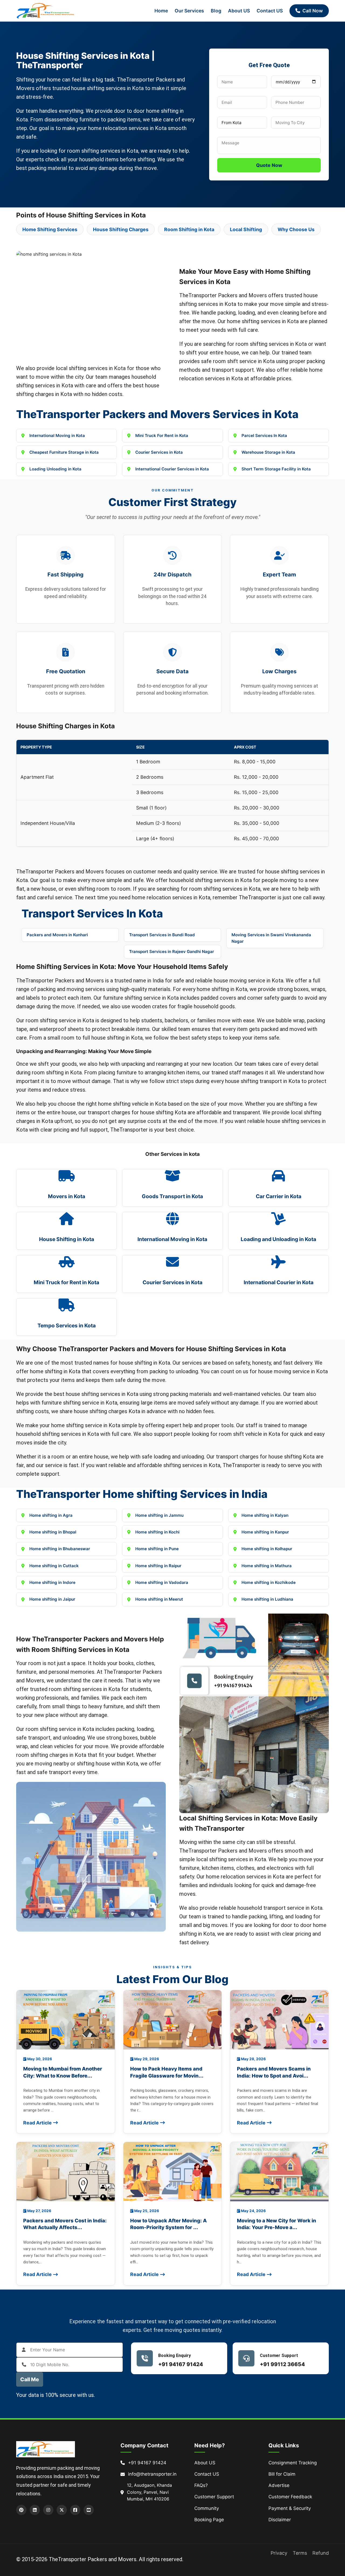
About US (239, 11)
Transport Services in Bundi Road (162, 935)
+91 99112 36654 (282, 2364)
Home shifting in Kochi (157, 1532)
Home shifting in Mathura (267, 1566)
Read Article (37, 2123)
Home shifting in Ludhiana (267, 1599)
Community (207, 2508)
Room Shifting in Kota (189, 229)
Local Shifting (246, 229)
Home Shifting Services (50, 229)
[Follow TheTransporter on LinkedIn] (35, 2510)
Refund (321, 2553)
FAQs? (201, 2485)
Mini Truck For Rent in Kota (162, 435)
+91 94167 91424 (181, 2364)
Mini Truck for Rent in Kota (66, 1282)
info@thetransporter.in (152, 2474)
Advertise (279, 2485)
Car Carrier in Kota (279, 1196)
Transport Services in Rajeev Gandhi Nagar (172, 952)
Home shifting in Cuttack (54, 1566)
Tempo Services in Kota (67, 1325)
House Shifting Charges (121, 229)
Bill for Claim (282, 2474)
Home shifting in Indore (52, 1582)
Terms (300, 2553)
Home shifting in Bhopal (53, 1532)
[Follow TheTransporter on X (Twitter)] (62, 2510)
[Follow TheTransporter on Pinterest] (21, 2510)
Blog (216, 11)
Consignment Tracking (293, 2463)
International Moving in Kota (57, 435)
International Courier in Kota (279, 1282)
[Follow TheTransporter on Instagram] (48, 2510)
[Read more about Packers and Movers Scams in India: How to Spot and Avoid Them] (279, 2020)
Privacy (279, 2553)
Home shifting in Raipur (158, 1566)
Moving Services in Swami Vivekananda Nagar (271, 938)
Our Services (189, 11)
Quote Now (269, 165)
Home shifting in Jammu (159, 1515)
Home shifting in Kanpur (265, 1532)
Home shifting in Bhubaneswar (60, 1549)
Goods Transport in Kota (172, 1196)
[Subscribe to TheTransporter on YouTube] (89, 2510)
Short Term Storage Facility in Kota (276, 469)
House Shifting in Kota (67, 1239)
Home (161, 11)
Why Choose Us (296, 229)
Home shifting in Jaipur (52, 1599)
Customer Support (214, 2497)
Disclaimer (280, 2520)
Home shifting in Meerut (159, 1599)
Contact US (270, 11)
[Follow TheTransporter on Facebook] (75, 2510)
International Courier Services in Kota (172, 469)
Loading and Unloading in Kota (278, 1239)
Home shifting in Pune (157, 1549)
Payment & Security (290, 2508)
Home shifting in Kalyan (265, 1515)
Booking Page (209, 2520)
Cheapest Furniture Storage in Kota (64, 452)
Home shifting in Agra (51, 1515)
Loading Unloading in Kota (55, 469)
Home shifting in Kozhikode (269, 1582)
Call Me (30, 2379)
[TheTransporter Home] (46, 11)
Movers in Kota (67, 1196)
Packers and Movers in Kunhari (57, 935)
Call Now (313, 11)
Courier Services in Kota (159, 452)
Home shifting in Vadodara (162, 1582)
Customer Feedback (290, 2497)
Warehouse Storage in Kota (268, 452)
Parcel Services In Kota (264, 435)
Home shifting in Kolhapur (267, 1549)
